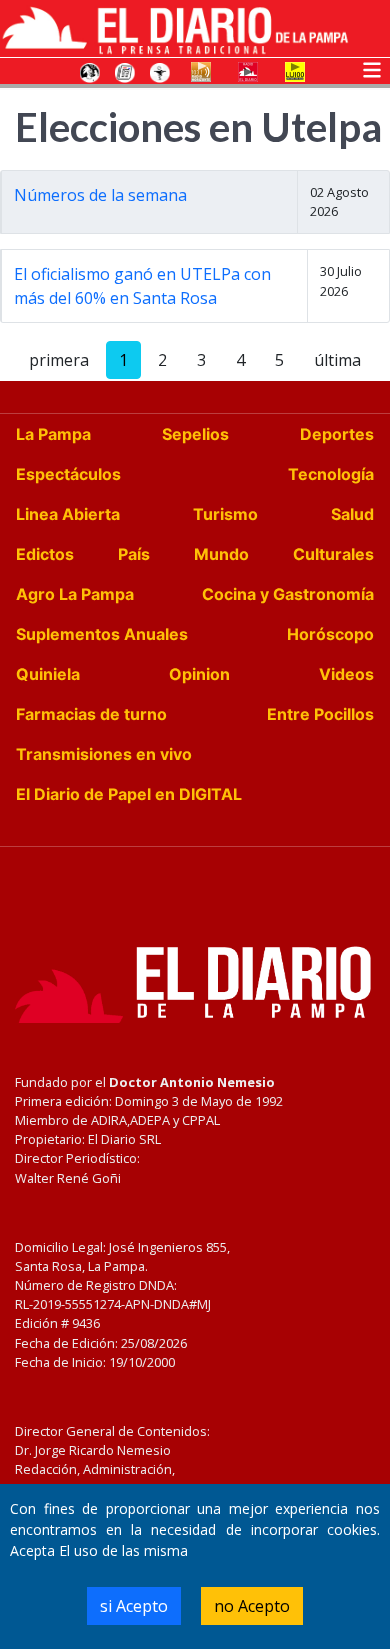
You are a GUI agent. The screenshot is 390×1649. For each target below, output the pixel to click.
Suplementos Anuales (102, 634)
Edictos (45, 554)
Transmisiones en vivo (104, 754)
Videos (346, 674)
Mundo (221, 554)
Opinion (199, 674)
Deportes (337, 434)
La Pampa (53, 434)
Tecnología (331, 474)
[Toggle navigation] (372, 68)
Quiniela (48, 674)
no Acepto (252, 1606)
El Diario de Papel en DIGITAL (129, 794)
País (134, 554)
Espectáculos (68, 474)
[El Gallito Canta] (90, 71)
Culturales (333, 554)
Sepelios (195, 434)
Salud (352, 514)
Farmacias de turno (91, 714)
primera (59, 360)
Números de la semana (100, 195)
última (337, 360)
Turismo (225, 514)
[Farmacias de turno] (160, 71)
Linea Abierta (68, 514)
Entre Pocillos (320, 714)
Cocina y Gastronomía (288, 594)
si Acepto (134, 1606)
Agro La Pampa (75, 594)
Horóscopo (330, 634)
